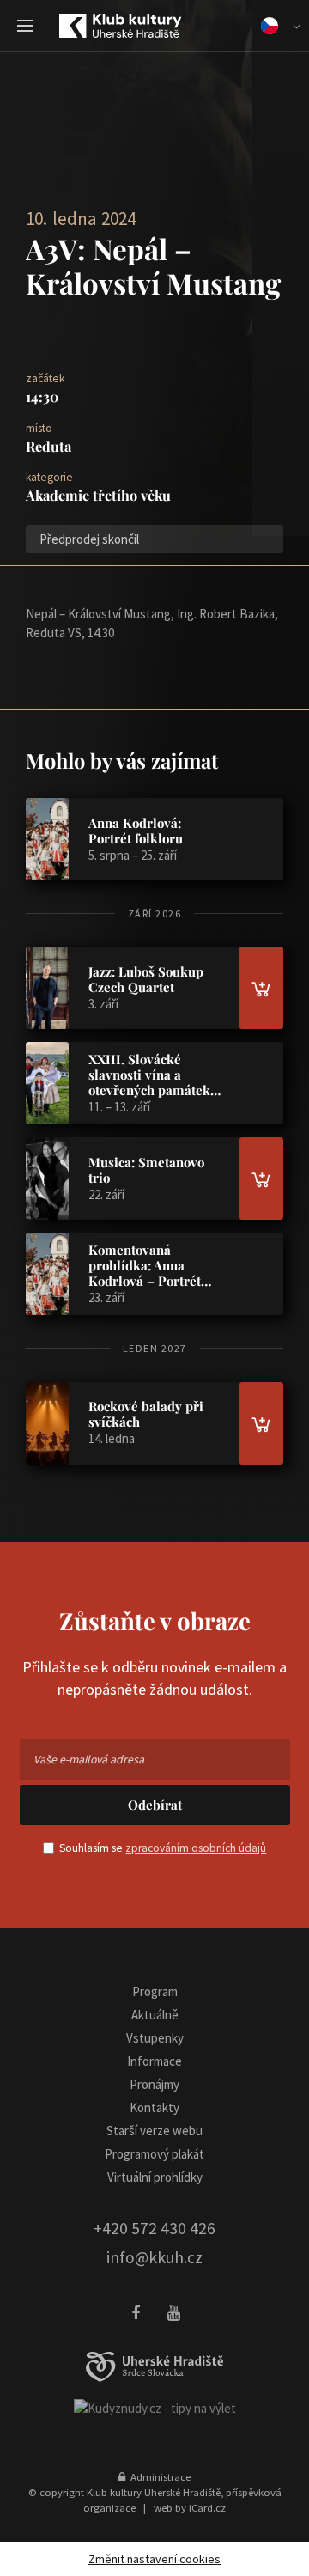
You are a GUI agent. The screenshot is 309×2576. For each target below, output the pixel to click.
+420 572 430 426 (154, 2228)
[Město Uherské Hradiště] (154, 2367)
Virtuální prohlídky (155, 2177)
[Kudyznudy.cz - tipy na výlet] (155, 2407)
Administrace (158, 2476)
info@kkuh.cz (154, 2257)
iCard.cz (207, 2507)
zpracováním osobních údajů (196, 1848)
